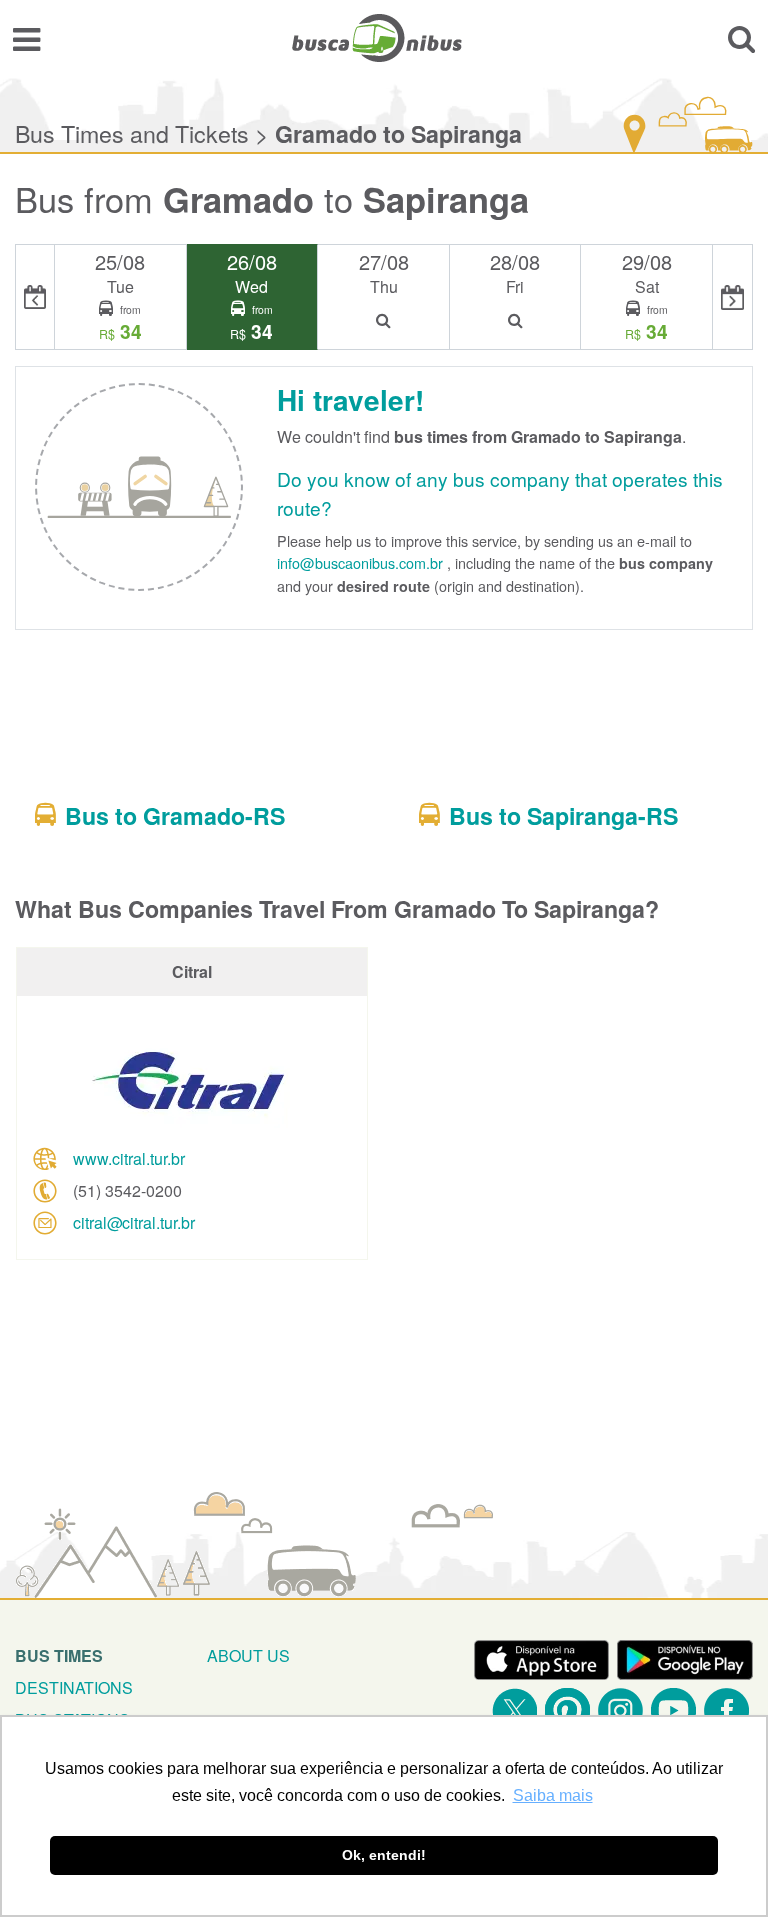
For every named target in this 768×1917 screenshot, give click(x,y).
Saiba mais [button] (553, 1795)
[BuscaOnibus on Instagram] (620, 1710)
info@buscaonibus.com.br (360, 562)
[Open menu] (26, 38)
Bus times (59, 1655)
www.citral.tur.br (129, 1158)
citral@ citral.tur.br (134, 1222)
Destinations (74, 1687)
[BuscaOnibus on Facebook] (726, 1710)
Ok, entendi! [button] (384, 1855)
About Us (248, 1655)
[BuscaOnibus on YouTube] (673, 1710)
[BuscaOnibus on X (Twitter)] (514, 1710)
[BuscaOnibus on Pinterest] (567, 1710)
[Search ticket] (741, 38)
